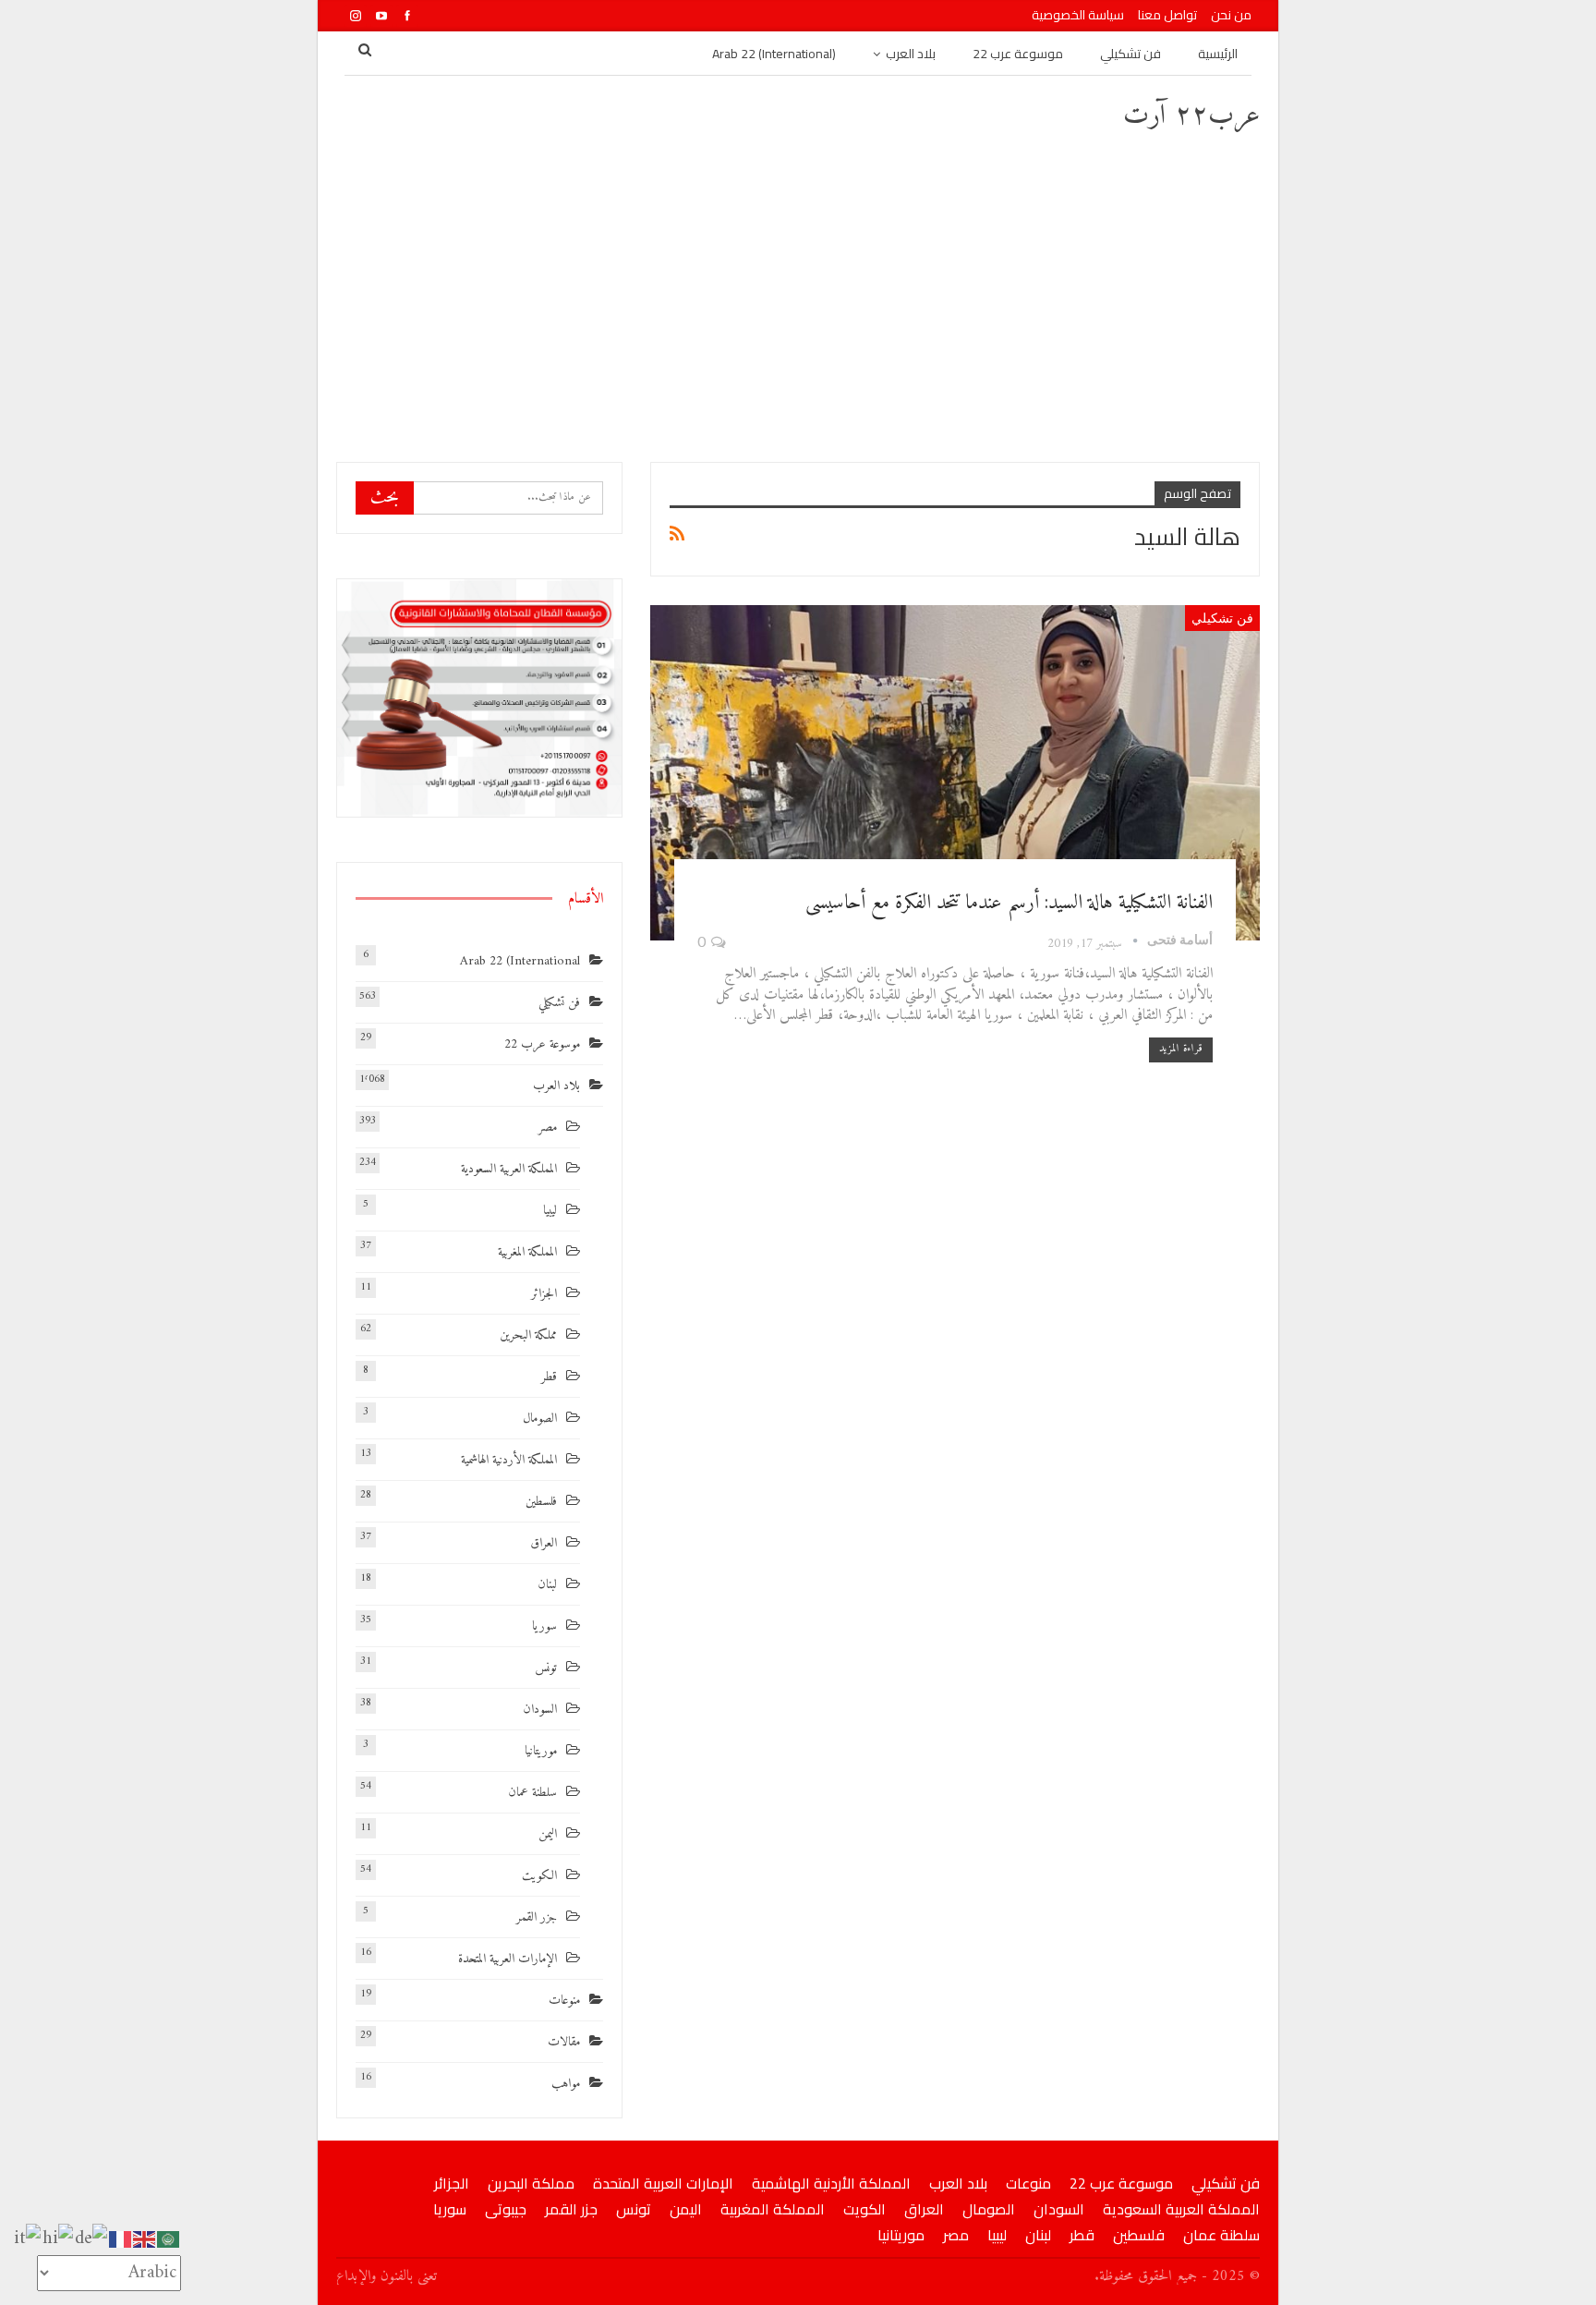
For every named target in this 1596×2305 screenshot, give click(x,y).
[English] (145, 2239)
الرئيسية (1218, 54)
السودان (540, 1710)
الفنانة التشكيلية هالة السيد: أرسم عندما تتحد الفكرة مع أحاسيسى (1009, 903)
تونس (546, 1668)
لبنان (547, 1585)
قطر (549, 1377)
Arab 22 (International (520, 961)
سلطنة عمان (532, 1793)
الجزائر (544, 1294)
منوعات (564, 2001)
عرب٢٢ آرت (1191, 116)
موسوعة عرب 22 (1018, 54)
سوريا (544, 1626)
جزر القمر (537, 1917)
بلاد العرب (911, 54)
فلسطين (541, 1502)
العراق (544, 1543)
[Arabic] (169, 2239)
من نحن (1231, 15)
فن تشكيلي (1130, 54)
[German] (92, 2239)
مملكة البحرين (528, 1335)
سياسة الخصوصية (1078, 15)
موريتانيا (541, 1751)
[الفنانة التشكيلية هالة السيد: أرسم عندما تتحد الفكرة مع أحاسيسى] (955, 773)
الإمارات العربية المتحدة (508, 1959)
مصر (548, 1128)
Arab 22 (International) (774, 54)
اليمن (548, 1834)
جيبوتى (506, 2209)
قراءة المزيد (1181, 1049)
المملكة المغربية (527, 1252)
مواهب (566, 2084)
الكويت (539, 1876)
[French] (121, 2239)
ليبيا (550, 1211)
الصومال (540, 1419)
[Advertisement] (798, 296)
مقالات (564, 2042)
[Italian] (28, 2239)
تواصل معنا (1167, 15)
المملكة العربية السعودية (509, 1169)
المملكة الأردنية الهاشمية (509, 1460)
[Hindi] (59, 2239)
